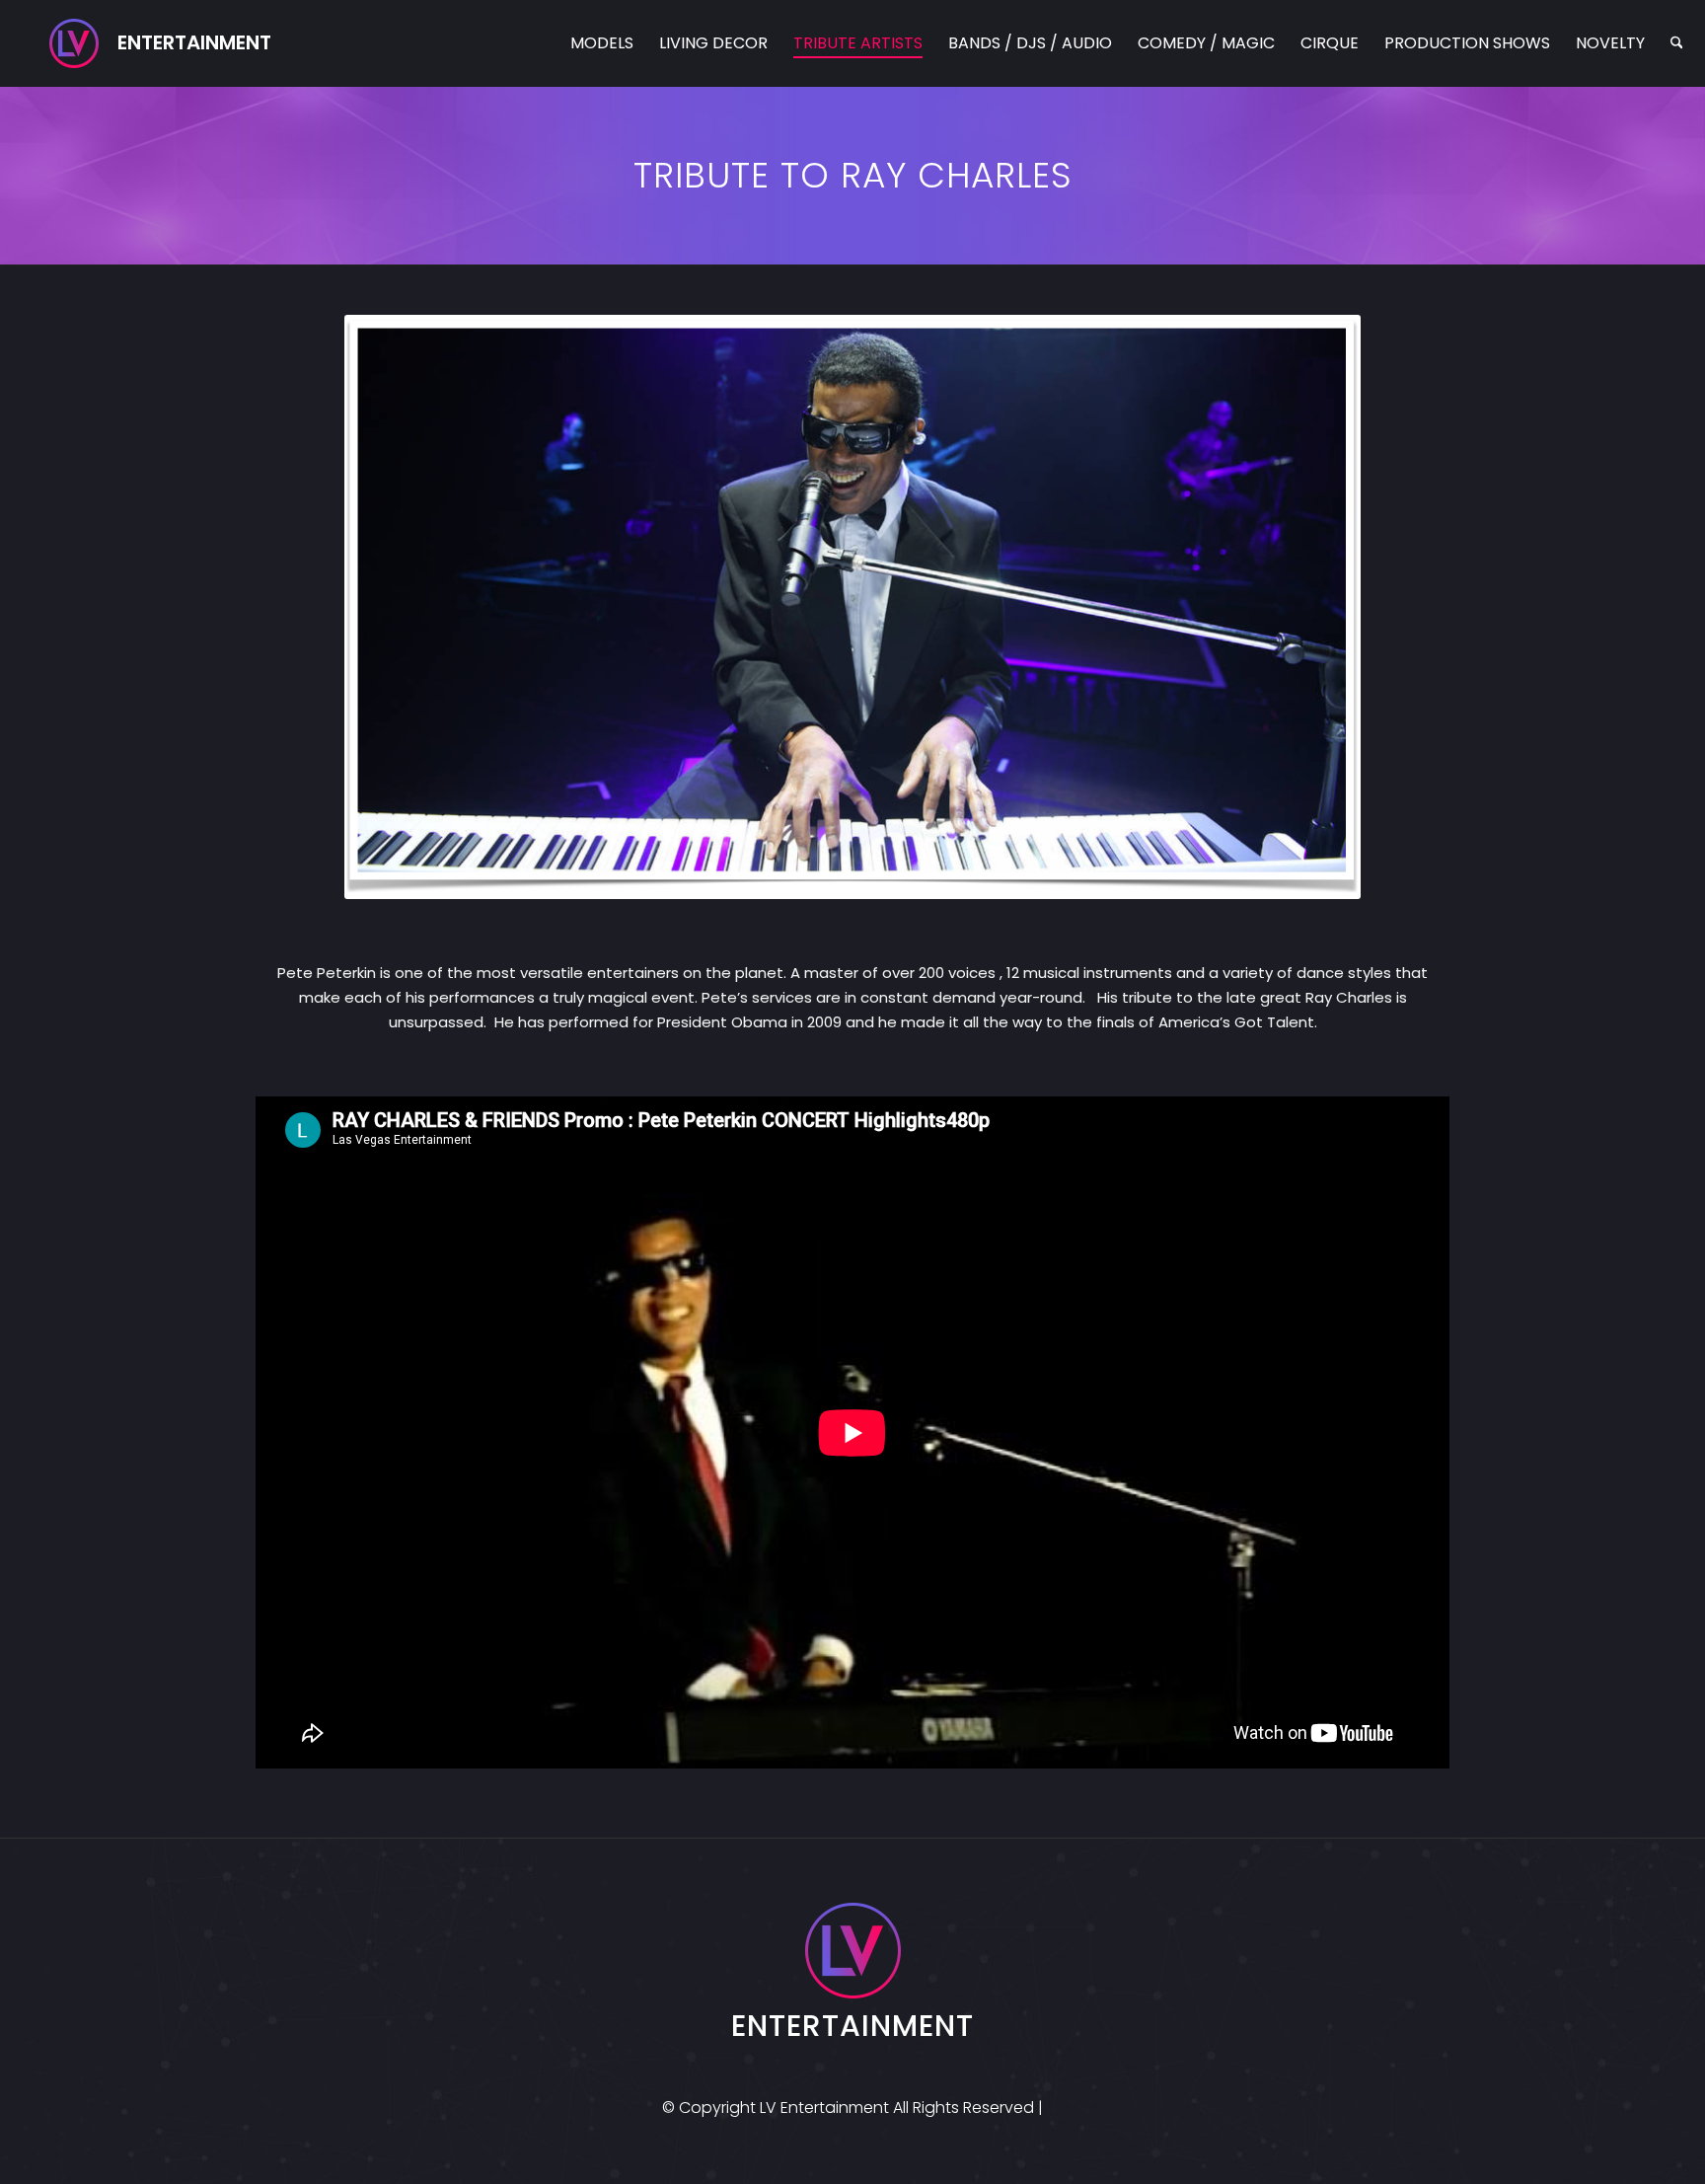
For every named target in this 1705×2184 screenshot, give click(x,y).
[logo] (160, 43)
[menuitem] (602, 43)
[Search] (1677, 43)
